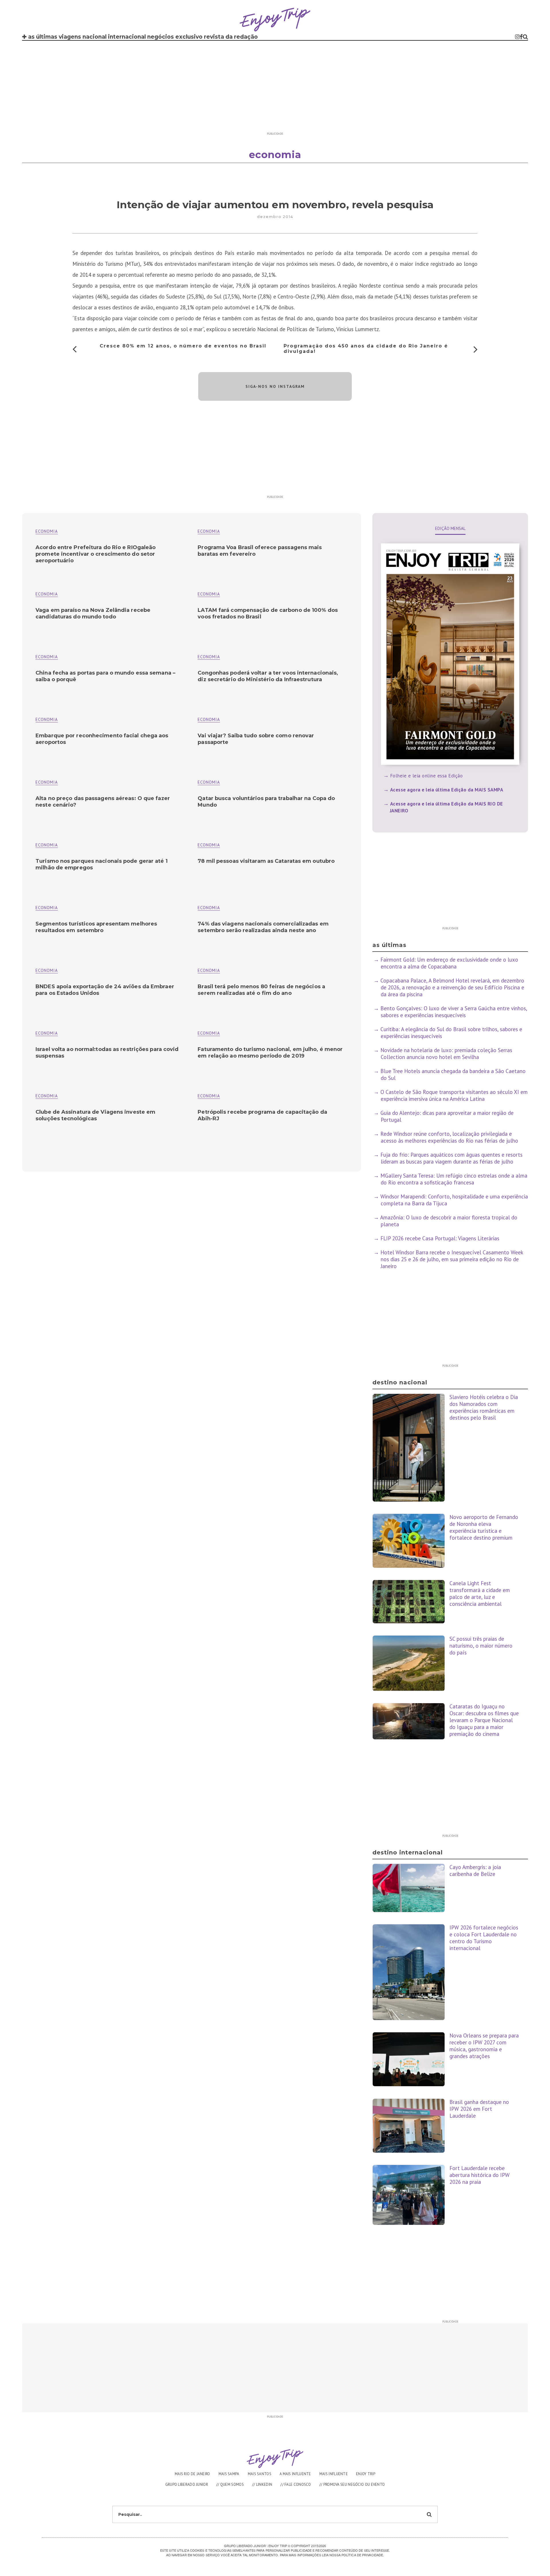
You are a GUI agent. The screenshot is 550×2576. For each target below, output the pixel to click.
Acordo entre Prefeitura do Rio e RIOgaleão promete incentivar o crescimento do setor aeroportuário (96, 554)
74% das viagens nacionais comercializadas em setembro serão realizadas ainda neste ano (263, 927)
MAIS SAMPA (229, 2474)
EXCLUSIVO (189, 37)
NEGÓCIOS (161, 37)
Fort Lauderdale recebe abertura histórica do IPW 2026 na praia (480, 2175)
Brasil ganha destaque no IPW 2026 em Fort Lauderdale (479, 2109)
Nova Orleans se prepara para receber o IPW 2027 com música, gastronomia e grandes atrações (484, 2046)
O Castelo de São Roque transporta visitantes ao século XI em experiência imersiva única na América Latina (454, 1095)
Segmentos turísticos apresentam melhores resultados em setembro (96, 927)
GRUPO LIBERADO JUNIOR (187, 2484)
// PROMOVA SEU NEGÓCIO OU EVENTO (352, 2484)
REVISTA (214, 37)
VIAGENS (70, 37)
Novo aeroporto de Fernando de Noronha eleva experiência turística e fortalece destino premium (484, 1527)
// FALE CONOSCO (296, 2484)
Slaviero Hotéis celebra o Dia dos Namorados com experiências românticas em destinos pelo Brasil (484, 1407)
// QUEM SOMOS (230, 2484)
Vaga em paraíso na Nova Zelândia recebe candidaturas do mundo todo (93, 613)
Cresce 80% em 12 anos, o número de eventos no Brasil (183, 346)
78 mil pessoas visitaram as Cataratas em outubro (266, 861)
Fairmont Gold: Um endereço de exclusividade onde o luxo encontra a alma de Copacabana (449, 963)
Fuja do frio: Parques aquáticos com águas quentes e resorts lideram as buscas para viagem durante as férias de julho (451, 1158)
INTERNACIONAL (127, 37)
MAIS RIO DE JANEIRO (192, 2474)
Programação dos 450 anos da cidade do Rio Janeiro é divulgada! (366, 349)
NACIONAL (95, 37)
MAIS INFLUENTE (334, 2474)
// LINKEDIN (262, 2484)
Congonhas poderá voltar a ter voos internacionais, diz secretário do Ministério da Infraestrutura (268, 676)
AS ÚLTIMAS (43, 37)
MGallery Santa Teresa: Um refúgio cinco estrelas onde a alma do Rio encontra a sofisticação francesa (454, 1179)
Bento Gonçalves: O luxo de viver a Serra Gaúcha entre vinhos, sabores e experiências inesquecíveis (454, 1012)
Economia (209, 531)
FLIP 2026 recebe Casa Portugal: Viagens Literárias (440, 1238)
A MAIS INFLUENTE (295, 2474)
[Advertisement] (275, 89)
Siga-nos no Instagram (275, 386)
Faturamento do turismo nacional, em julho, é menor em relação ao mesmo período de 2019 (270, 1053)
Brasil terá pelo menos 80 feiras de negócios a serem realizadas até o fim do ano (261, 990)
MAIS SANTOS (260, 2474)
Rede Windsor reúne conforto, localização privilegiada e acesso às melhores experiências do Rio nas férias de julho (449, 1137)
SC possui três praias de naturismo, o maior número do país (481, 1646)
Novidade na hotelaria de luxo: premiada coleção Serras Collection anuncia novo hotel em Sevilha (446, 1054)
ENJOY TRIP (366, 2474)
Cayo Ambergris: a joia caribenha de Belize (475, 1870)
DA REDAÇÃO (242, 37)
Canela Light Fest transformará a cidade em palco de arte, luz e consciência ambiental (480, 1593)
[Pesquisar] (525, 37)
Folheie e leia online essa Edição (427, 776)
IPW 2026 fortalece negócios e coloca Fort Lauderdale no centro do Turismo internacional (484, 1938)
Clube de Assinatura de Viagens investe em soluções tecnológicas (95, 1115)
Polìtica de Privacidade (362, 2555)
